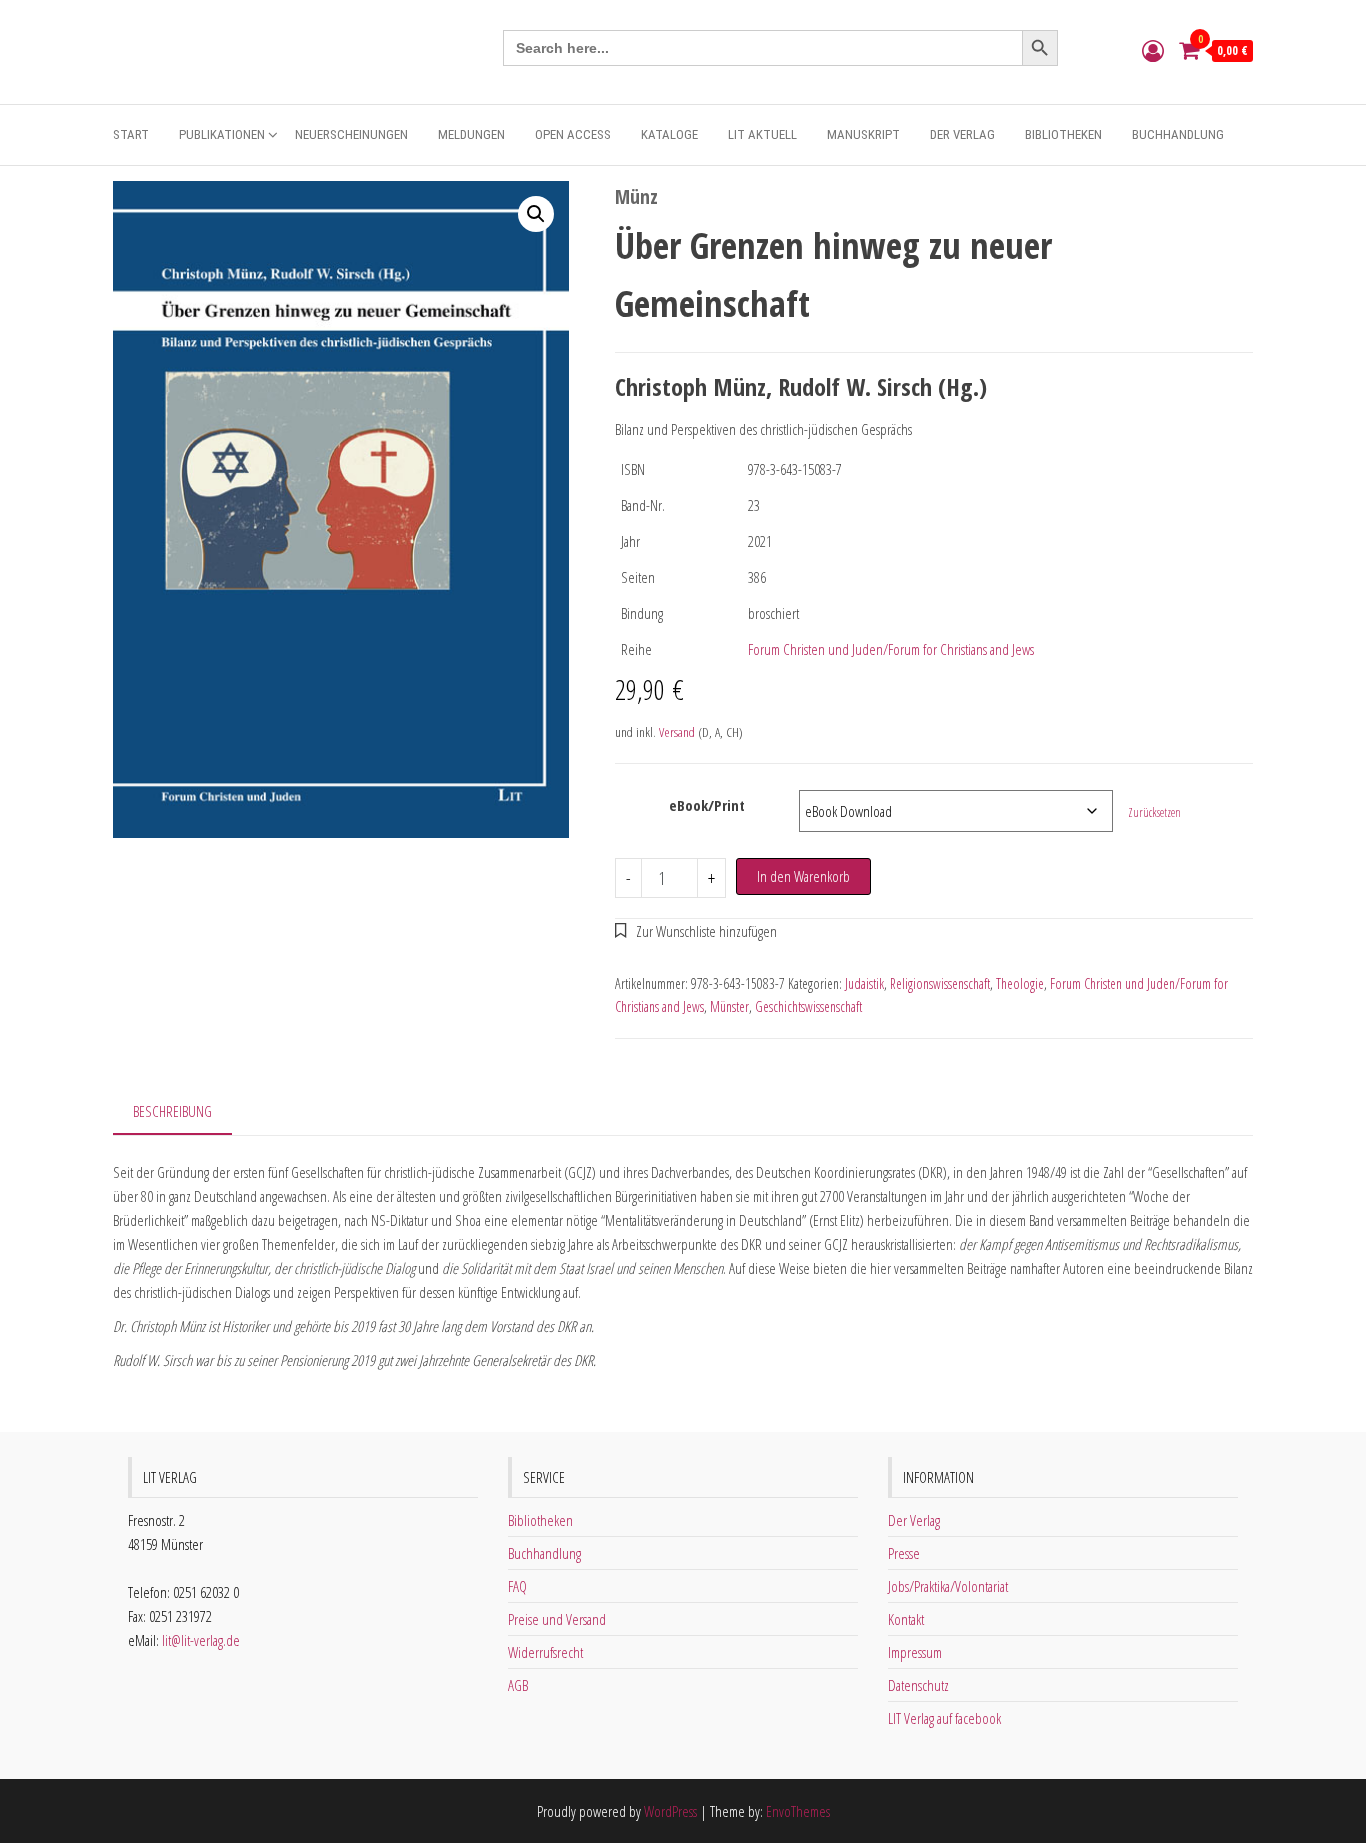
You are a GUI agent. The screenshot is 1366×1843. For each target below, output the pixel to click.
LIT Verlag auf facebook (944, 1718)
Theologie (1020, 983)
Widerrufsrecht (545, 1652)
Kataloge (669, 134)
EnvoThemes (798, 1811)
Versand (677, 732)
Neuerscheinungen (351, 134)
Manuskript (863, 134)
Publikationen (222, 134)
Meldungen (471, 134)
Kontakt (906, 1619)
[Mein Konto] (1153, 50)
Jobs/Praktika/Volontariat (948, 1586)
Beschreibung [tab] (172, 1111)
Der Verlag (962, 134)
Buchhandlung (1178, 134)
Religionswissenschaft (940, 983)
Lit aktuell (762, 134)
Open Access (573, 134)
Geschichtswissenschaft (808, 1006)
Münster (729, 1006)
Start (131, 134)
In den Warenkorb (803, 876)
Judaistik (864, 983)
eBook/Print (707, 805)
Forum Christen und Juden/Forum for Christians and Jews (891, 649)
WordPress (670, 1811)
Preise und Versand (557, 1619)
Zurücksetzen (1154, 812)
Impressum (915, 1652)
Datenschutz (918, 1685)
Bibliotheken (1063, 134)
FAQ (517, 1586)
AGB (518, 1685)
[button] (536, 214)
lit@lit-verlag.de (201, 1640)
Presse (904, 1553)
